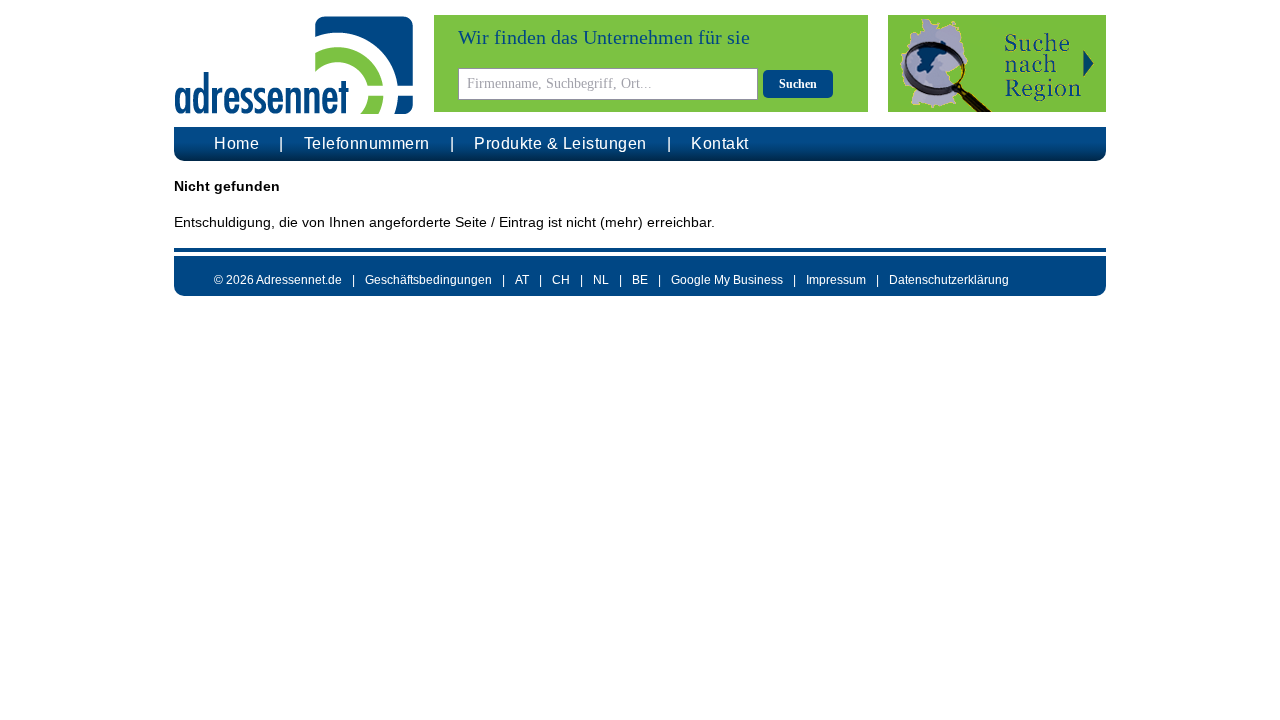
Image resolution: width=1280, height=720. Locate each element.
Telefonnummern (367, 143)
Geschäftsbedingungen (428, 280)
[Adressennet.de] (294, 65)
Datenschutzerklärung (949, 280)
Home (236, 143)
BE (640, 280)
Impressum (836, 280)
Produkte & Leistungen (560, 143)
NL (601, 280)
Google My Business (727, 280)
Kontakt (720, 143)
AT (522, 280)
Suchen (798, 84)
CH (561, 280)
